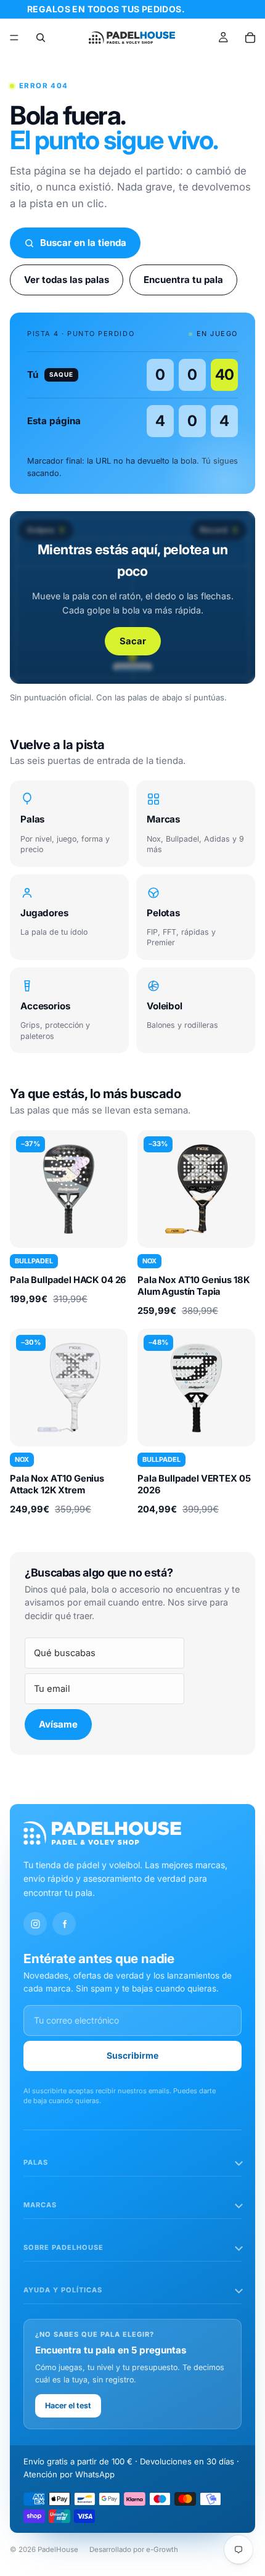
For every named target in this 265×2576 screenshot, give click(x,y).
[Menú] (14, 38)
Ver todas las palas (67, 280)
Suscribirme (132, 2055)
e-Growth (162, 2549)
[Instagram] (35, 1924)
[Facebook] (64, 1924)
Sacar (133, 641)
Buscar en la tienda (83, 243)
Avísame (58, 1724)
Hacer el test (68, 2406)
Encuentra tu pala (183, 280)
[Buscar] (41, 38)
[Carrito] (250, 38)
